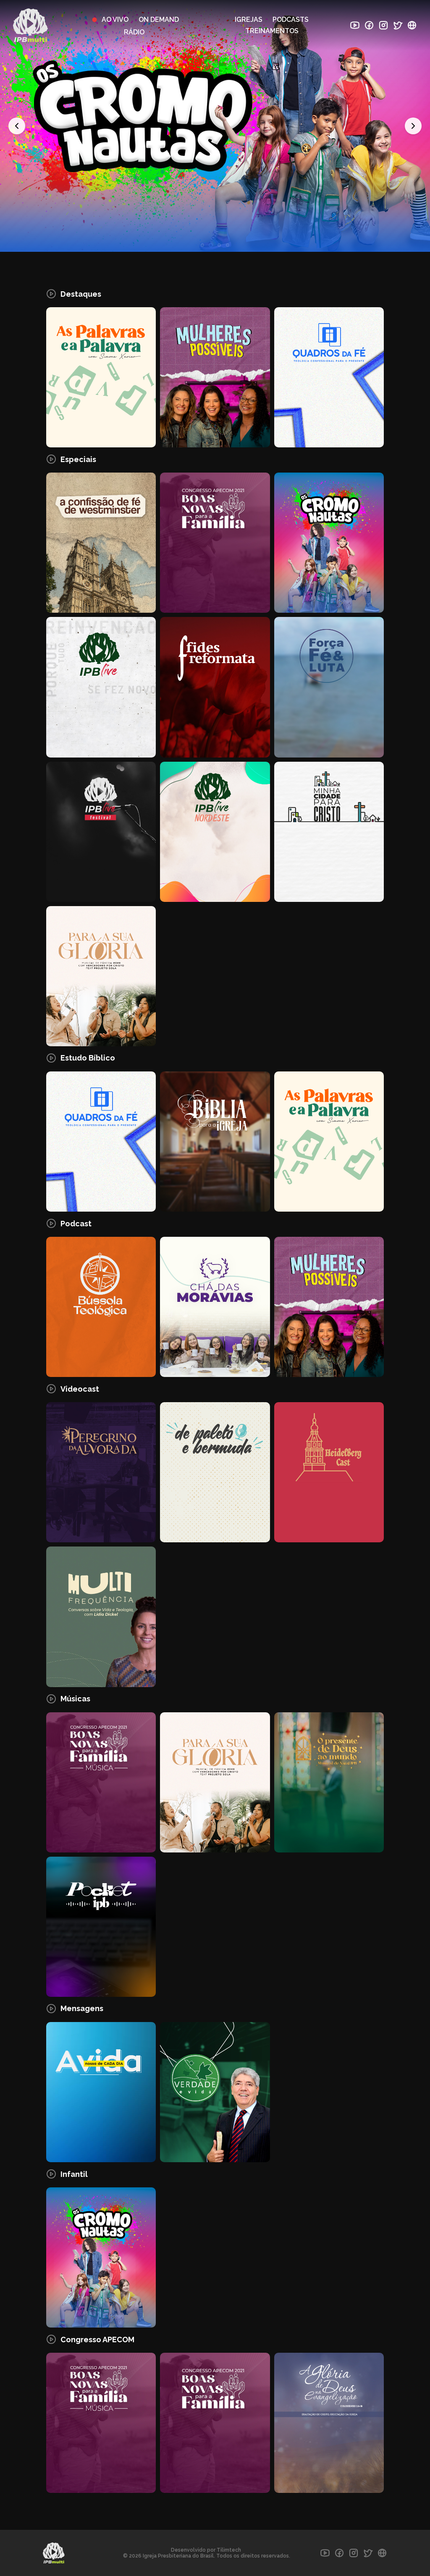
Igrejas (249, 20)
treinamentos (272, 31)
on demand (159, 20)
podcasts (291, 20)
